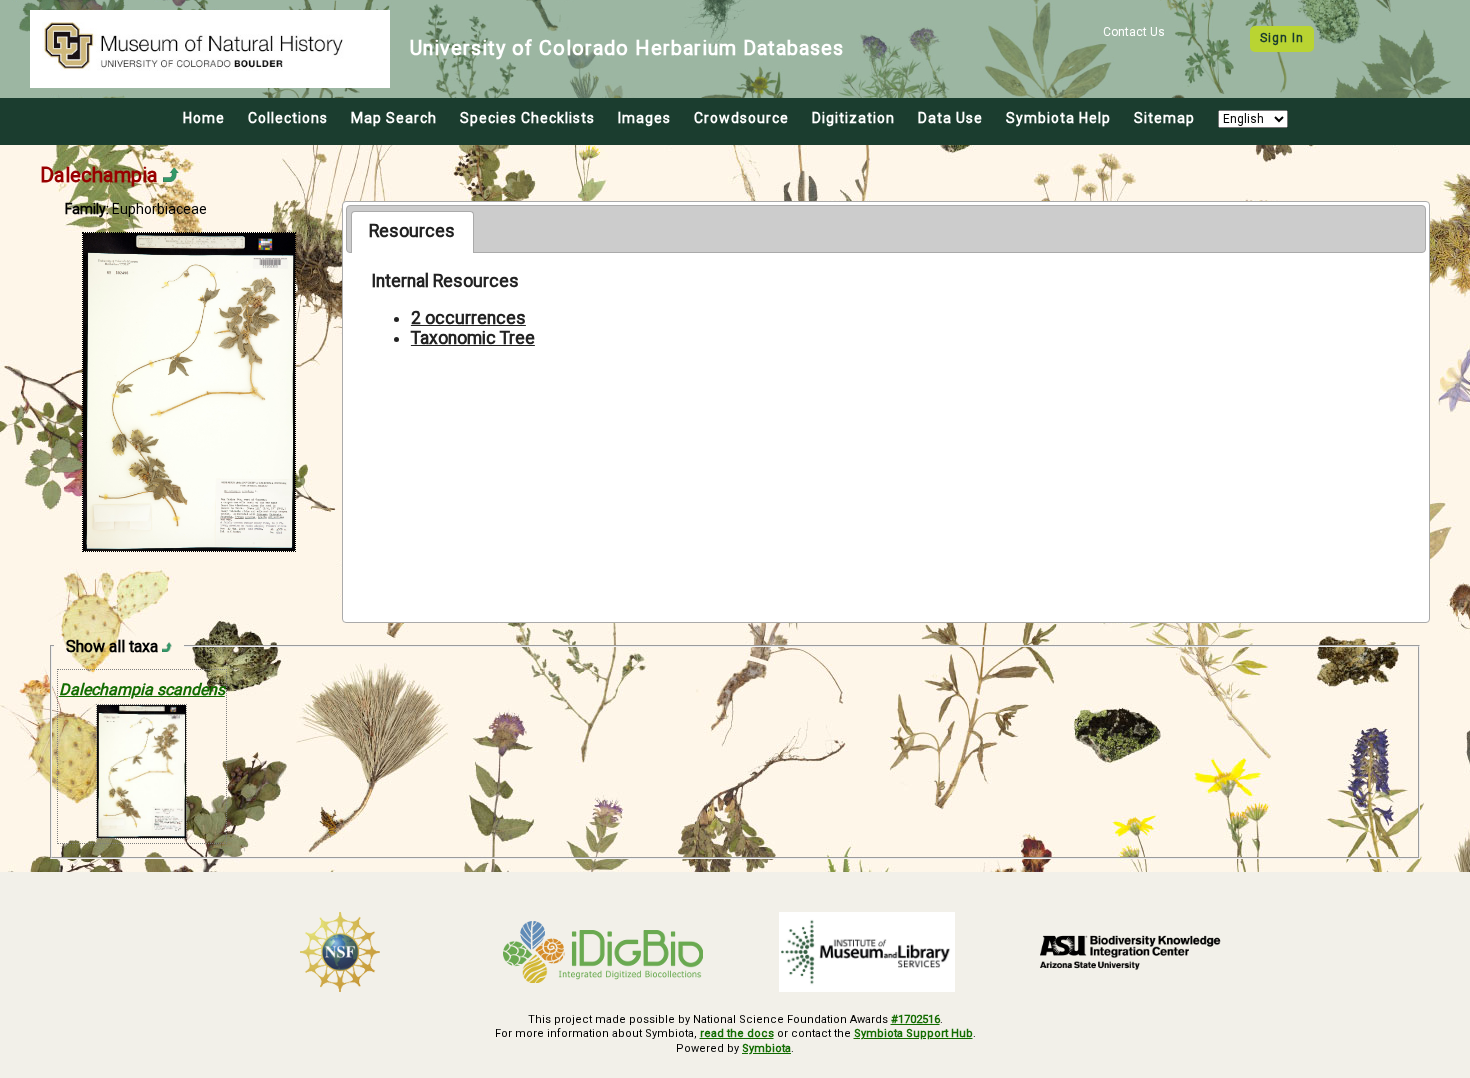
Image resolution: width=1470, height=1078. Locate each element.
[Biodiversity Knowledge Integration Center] (1131, 952)
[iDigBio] (604, 952)
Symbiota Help (1058, 118)
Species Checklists (527, 118)
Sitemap (1164, 118)
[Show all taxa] (167, 646)
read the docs (737, 1033)
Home (204, 118)
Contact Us (1134, 32)
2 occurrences (468, 318)
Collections (288, 118)
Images (644, 118)
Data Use (950, 118)
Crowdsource (741, 118)
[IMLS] (867, 952)
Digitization (853, 118)
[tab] (412, 232)
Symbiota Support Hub (913, 1033)
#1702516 (915, 1019)
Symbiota (766, 1048)
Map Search (394, 118)
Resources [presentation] (412, 231)
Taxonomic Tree (473, 338)
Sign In (1282, 38)
